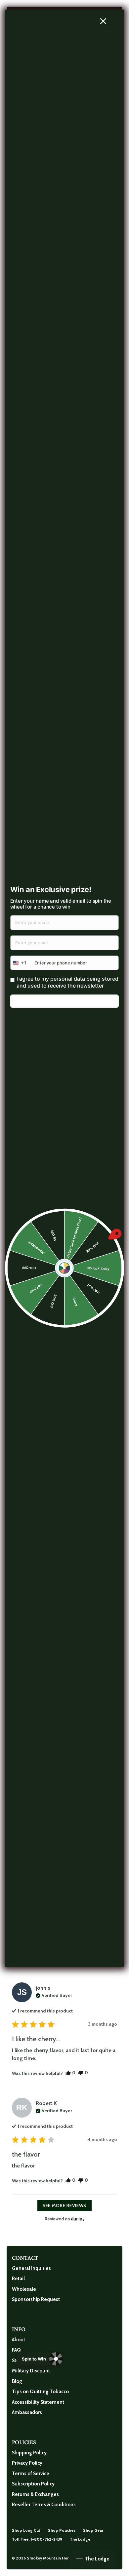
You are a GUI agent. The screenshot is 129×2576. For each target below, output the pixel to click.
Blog (17, 2381)
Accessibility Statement (38, 2402)
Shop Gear (93, 2530)
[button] (70, 2073)
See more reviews (64, 2205)
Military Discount (31, 2371)
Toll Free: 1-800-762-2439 (37, 2539)
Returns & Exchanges (35, 2494)
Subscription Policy (33, 2484)
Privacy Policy (27, 2463)
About (19, 2340)
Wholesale (24, 2289)
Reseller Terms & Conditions (44, 2505)
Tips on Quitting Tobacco (40, 2392)
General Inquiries (31, 2268)
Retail (18, 2279)
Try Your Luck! (64, 1001)
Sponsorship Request (36, 2299)
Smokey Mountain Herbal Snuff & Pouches (67, 2558)
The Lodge (80, 2539)
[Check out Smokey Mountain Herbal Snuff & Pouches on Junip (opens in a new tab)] (77, 2219)
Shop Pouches (62, 2530)
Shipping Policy (29, 2453)
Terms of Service (31, 2474)
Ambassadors (27, 2412)
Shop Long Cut (26, 2530)
